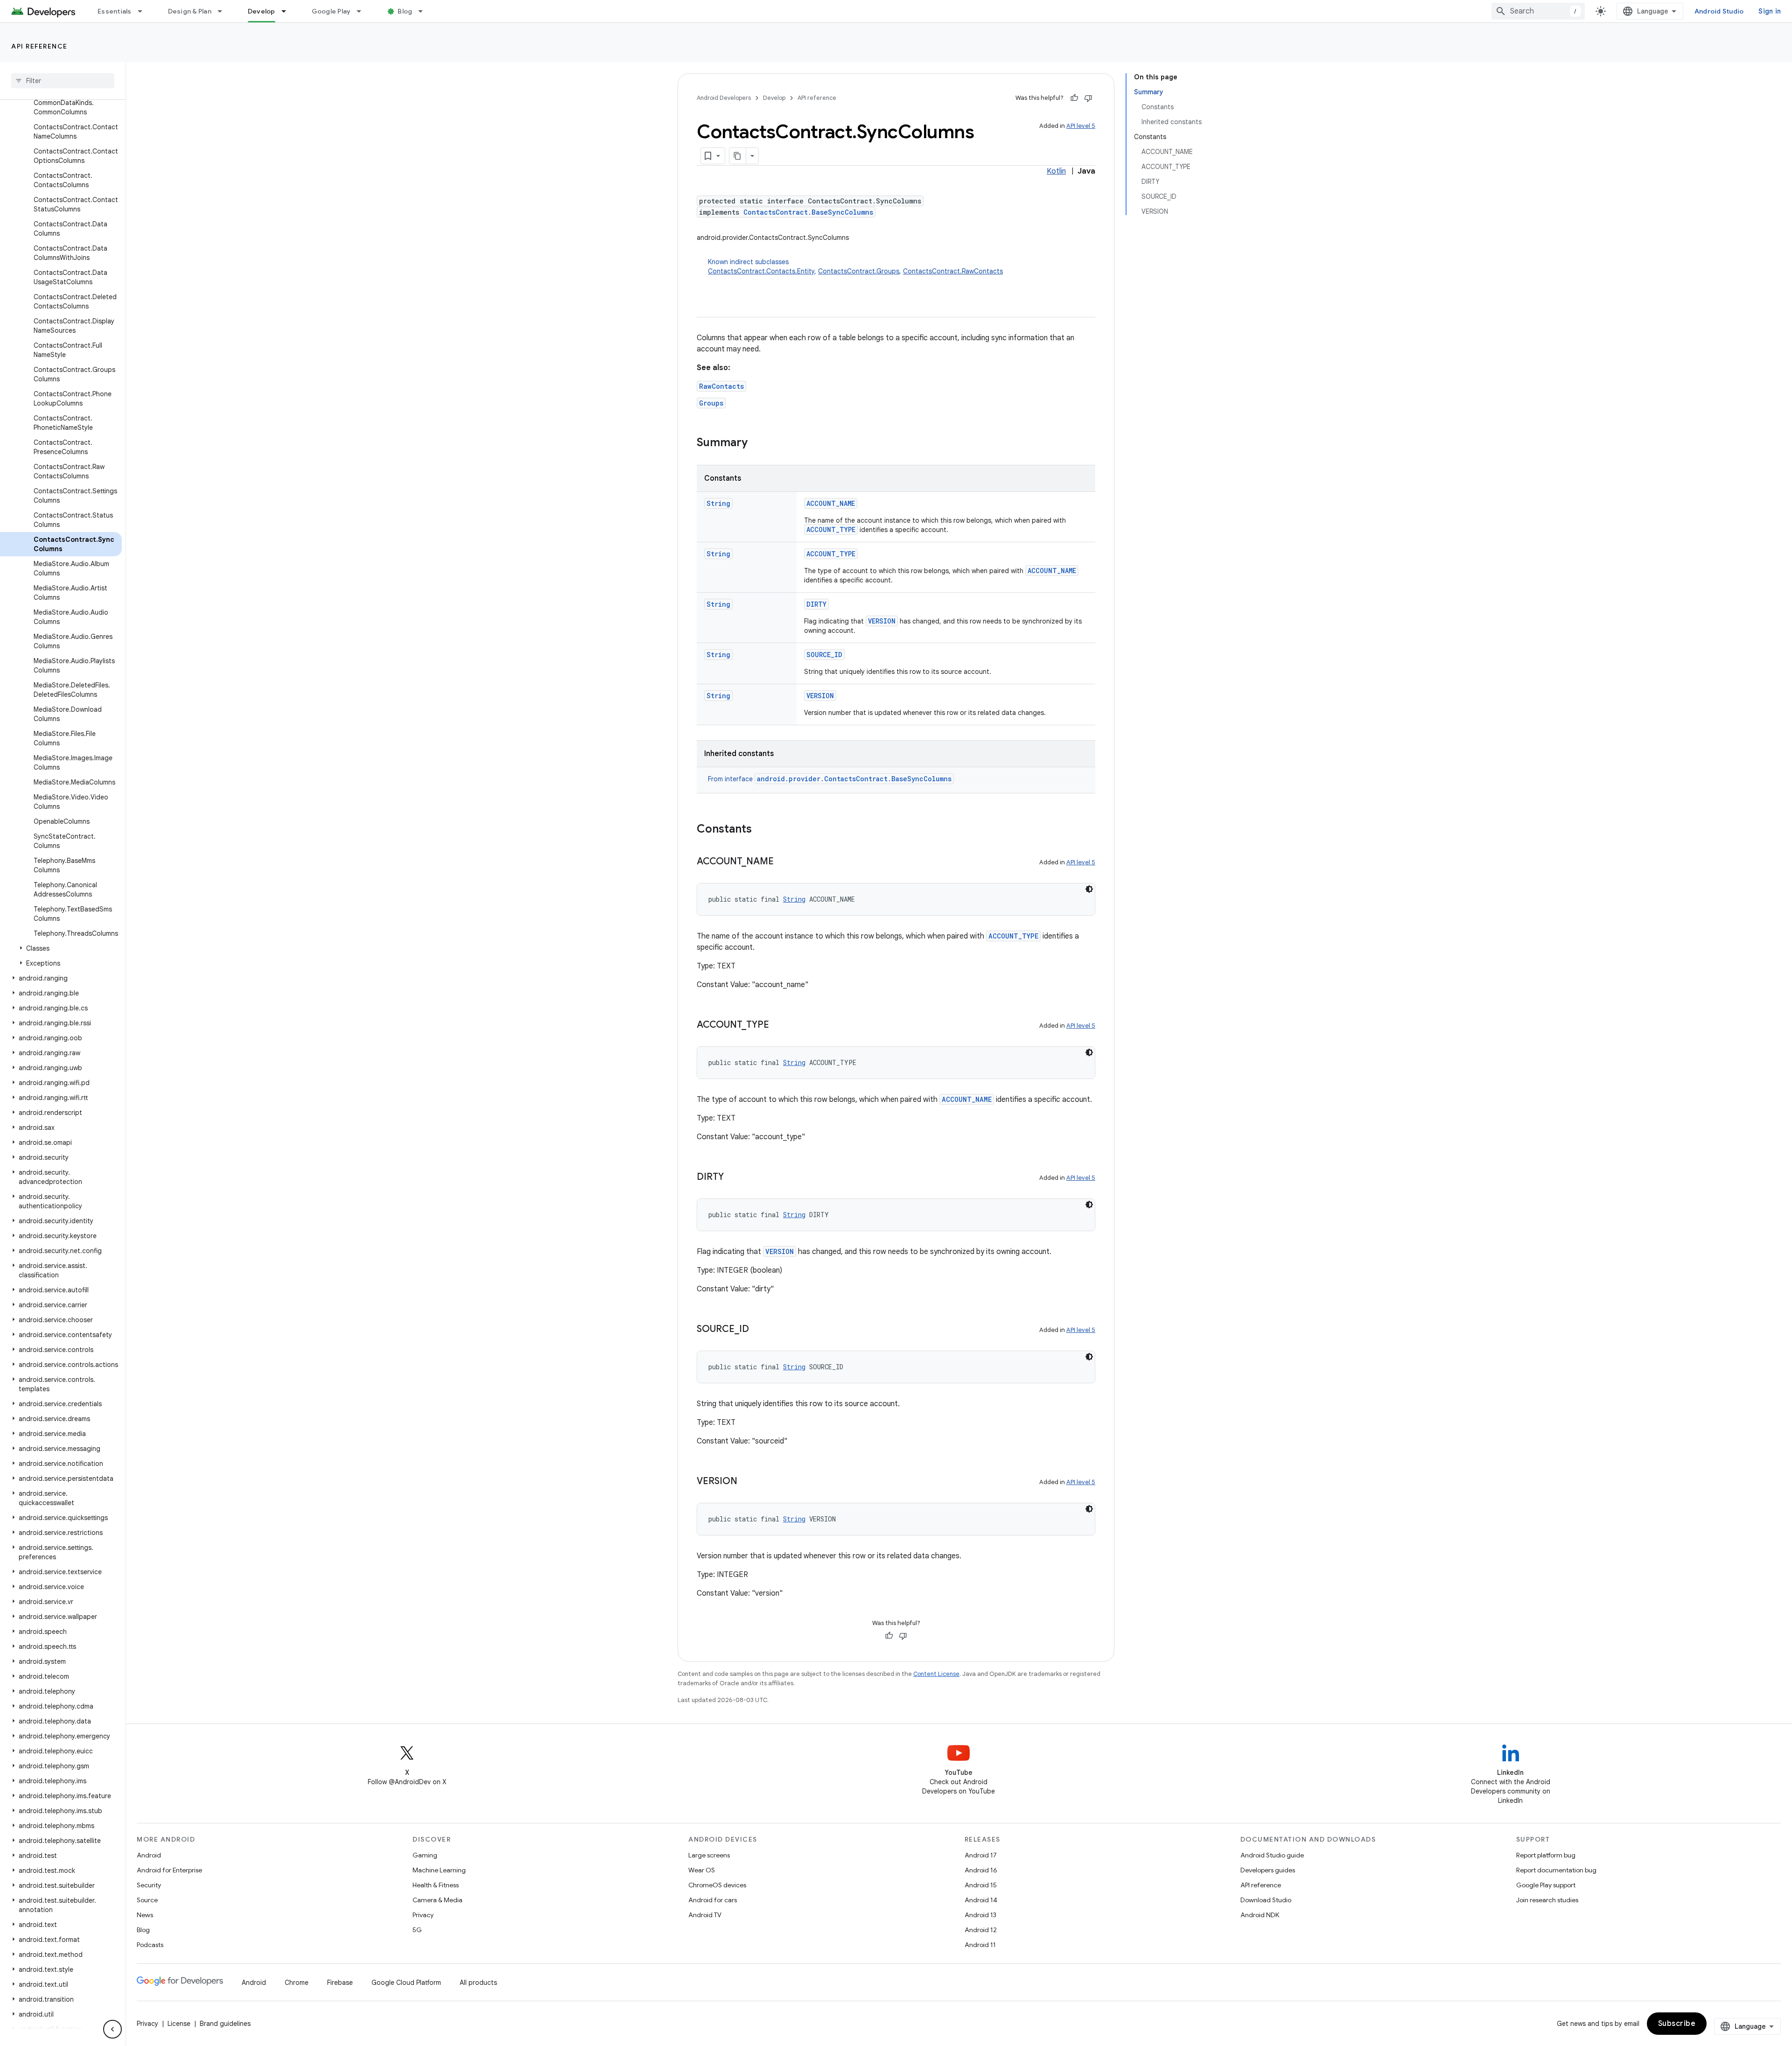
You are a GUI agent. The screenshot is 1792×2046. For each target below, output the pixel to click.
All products (478, 1983)
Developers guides (1268, 1870)
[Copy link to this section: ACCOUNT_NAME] (783, 862)
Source (147, 1900)
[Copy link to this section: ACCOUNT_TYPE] (778, 1025)
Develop (262, 11)
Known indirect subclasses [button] (855, 266)
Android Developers (724, 98)
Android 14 (981, 1900)
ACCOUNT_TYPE (831, 529)
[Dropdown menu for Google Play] (363, 11)
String (718, 503)
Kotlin (1056, 171)
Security (149, 1885)
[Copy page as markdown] (738, 156)
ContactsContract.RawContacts (953, 271)
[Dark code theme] (1089, 889)
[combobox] (1538, 11)
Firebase (340, 1983)
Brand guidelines (225, 2024)
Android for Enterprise (169, 1870)
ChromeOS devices (717, 1885)
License (179, 2024)
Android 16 (981, 1870)
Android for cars (713, 1900)
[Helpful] (1074, 98)
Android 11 (980, 1945)
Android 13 (980, 1915)
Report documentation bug (1556, 1870)
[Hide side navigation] (112, 2029)
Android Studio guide (1272, 1855)
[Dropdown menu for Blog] (425, 11)
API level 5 (1081, 126)
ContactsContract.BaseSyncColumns (808, 212)
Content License (936, 1674)
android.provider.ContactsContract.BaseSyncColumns (854, 779)
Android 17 (981, 1855)
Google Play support (1546, 1885)
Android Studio (1719, 11)
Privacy (423, 1915)
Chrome (297, 1983)
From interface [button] (830, 779)
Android (149, 1855)
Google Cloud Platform (406, 1983)
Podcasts (150, 1945)
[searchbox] (63, 81)
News (145, 1915)
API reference (39, 46)
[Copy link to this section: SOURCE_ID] (758, 1330)
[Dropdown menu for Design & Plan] (224, 11)
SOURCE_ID (824, 655)
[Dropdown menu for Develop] (288, 11)
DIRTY (816, 604)
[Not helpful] (1088, 98)
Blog (405, 11)
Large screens (709, 1855)
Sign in (1770, 11)
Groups (711, 403)
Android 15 (981, 1885)
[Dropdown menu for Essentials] (144, 11)
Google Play (331, 11)
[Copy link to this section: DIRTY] (733, 1177)
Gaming (425, 1855)
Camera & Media (437, 1900)
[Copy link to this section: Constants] (761, 830)
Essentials (115, 11)
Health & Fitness (436, 1885)
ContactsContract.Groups (859, 271)
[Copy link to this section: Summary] (757, 443)
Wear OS (702, 1870)
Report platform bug (1546, 1855)
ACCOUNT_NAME (831, 503)
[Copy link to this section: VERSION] (747, 1482)
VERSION (882, 621)
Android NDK (1260, 1915)
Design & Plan (190, 11)
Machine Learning (439, 1870)
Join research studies (1547, 1900)
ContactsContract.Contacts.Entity (761, 271)
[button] (61, 948)
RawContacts (721, 386)
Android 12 (981, 1930)
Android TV (705, 1915)
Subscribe (1677, 2024)
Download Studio (1266, 1900)
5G (417, 1930)
